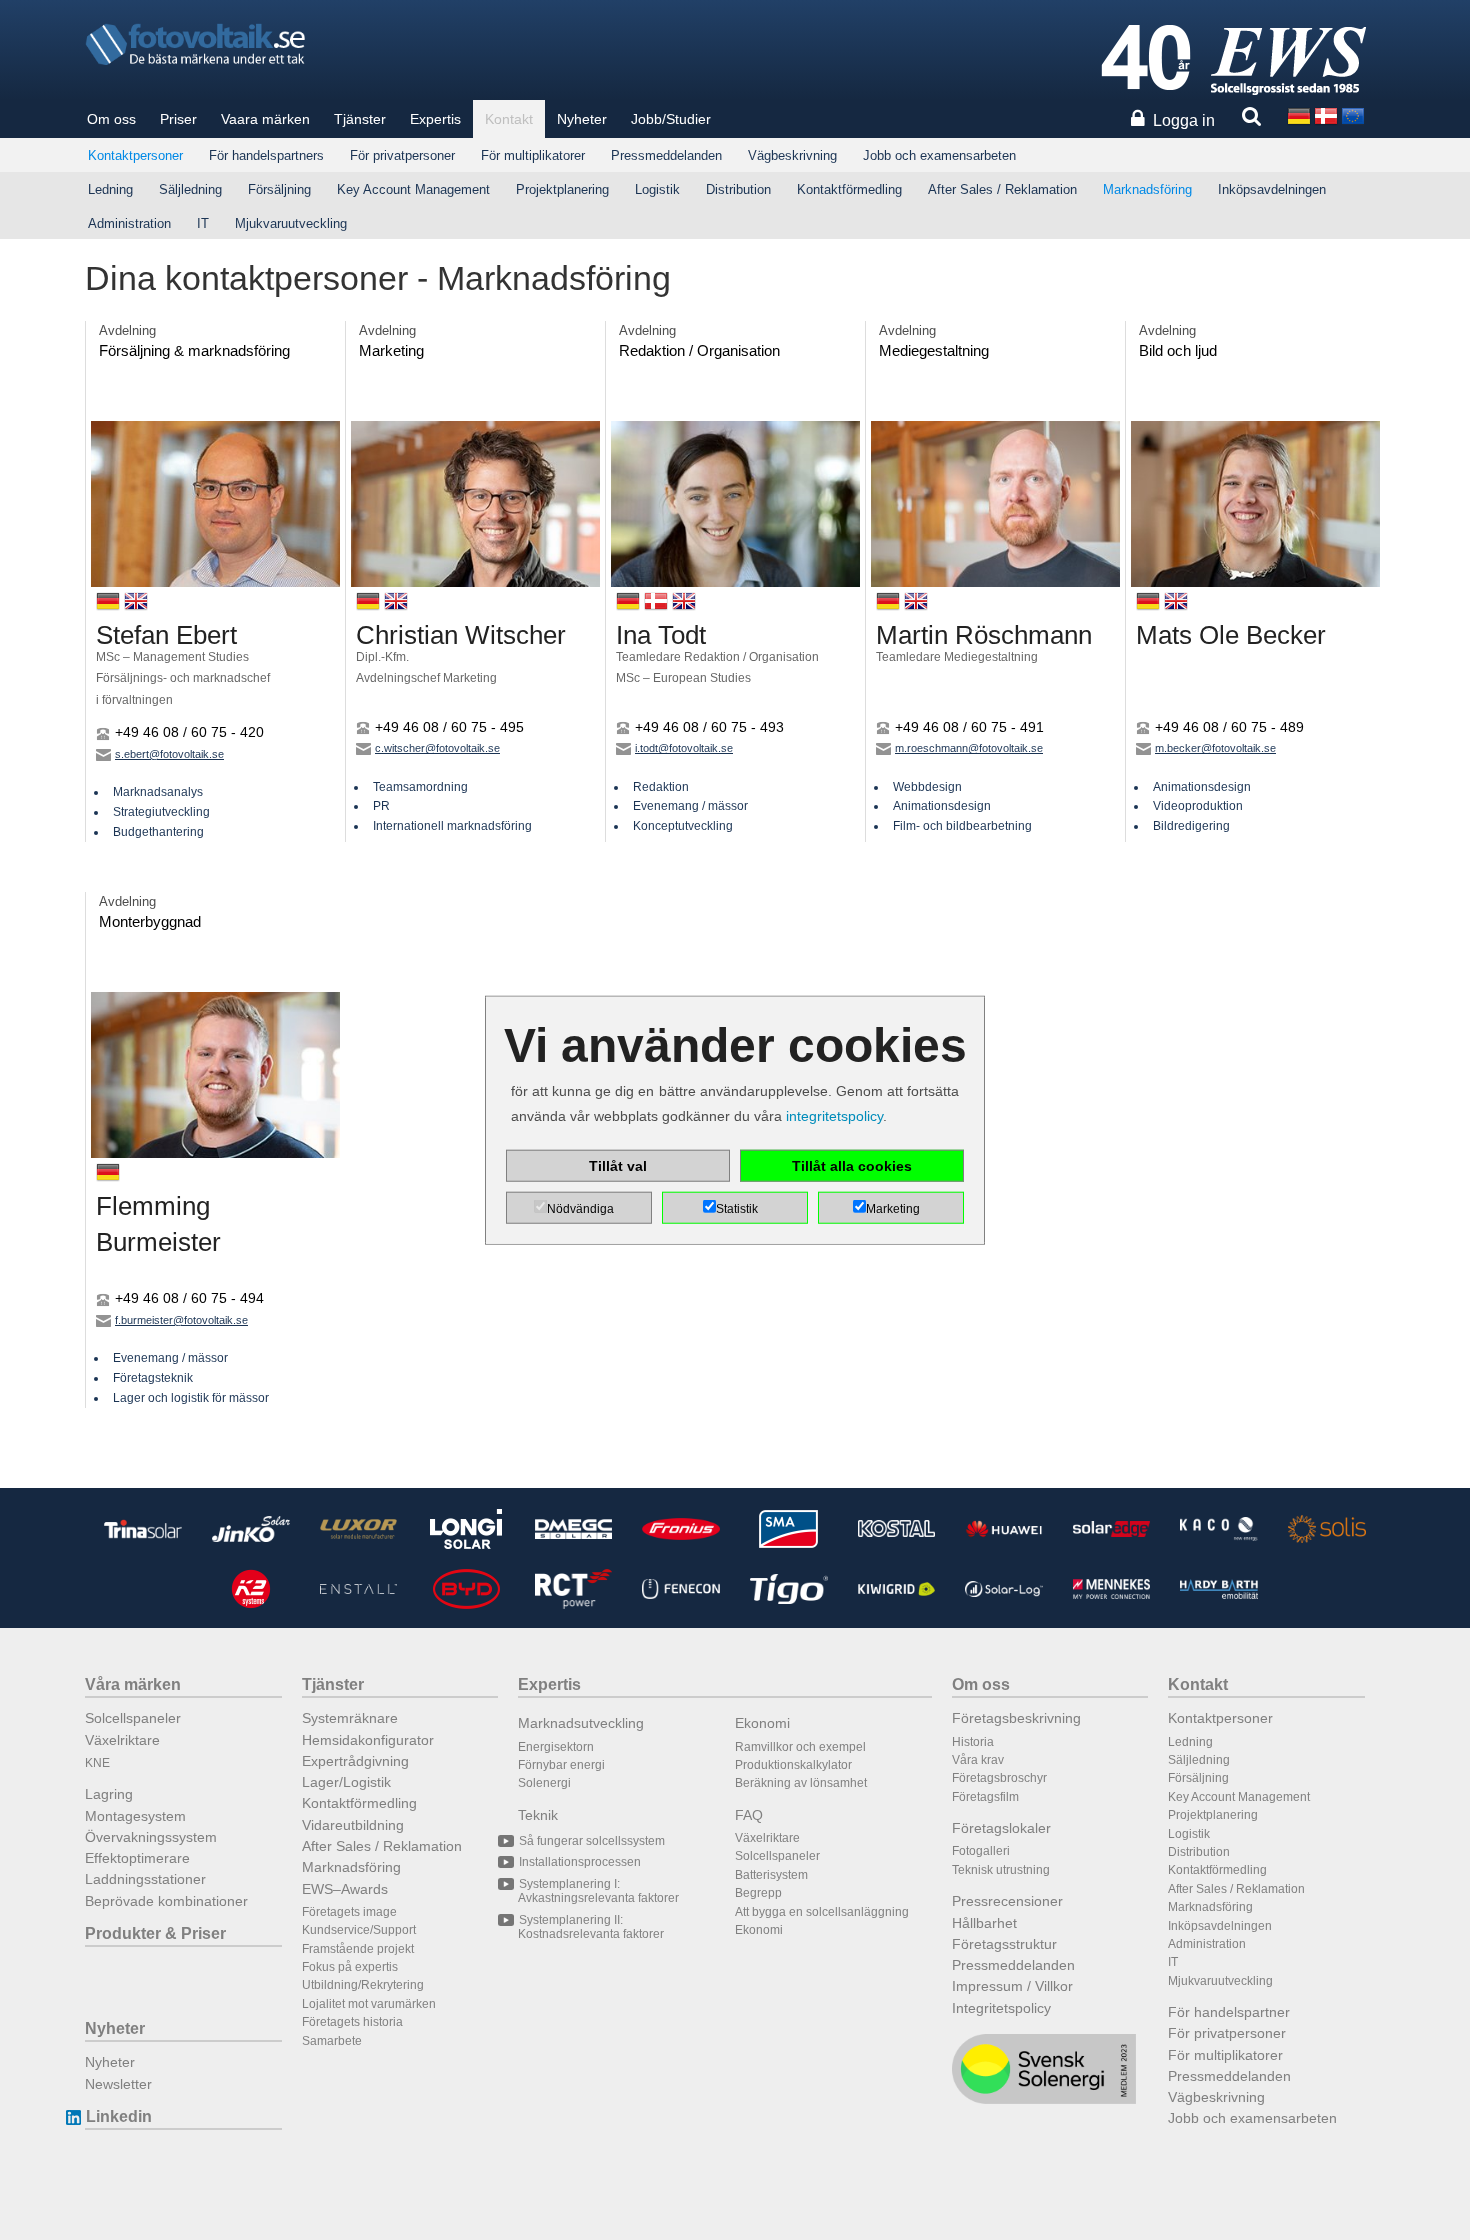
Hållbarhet (984, 1923)
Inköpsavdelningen (1272, 189)
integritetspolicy (834, 1116)
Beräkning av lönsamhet (801, 1783)
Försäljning (279, 189)
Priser (178, 119)
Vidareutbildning (353, 1825)
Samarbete (332, 2041)
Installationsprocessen (580, 1862)
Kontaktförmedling (849, 189)
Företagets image (349, 1912)
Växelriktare (122, 1740)
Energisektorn (556, 1747)
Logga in (1184, 120)
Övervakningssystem (151, 1837)
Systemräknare (350, 1718)
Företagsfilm (985, 1797)
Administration (129, 223)
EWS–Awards (345, 1889)
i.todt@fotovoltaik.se (684, 748)
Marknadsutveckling (581, 1723)
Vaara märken (265, 119)
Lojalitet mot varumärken (369, 2004)
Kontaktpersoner (135, 155)
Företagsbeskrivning (1016, 1718)
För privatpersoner (402, 155)
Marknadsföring (1147, 189)
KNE (97, 1763)
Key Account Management (413, 189)
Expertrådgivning (355, 1761)
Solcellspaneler (133, 1718)
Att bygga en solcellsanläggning (822, 1912)
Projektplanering (562, 189)
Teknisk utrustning (1001, 1870)
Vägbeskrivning (792, 155)
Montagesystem (135, 1816)
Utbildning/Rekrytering (363, 1985)
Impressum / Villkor (1012, 1986)
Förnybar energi (561, 1765)
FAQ (749, 1815)
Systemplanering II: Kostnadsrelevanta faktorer (591, 1927)
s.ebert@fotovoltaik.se (169, 754)
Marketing (893, 1208)
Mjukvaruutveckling (291, 223)
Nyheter (582, 119)
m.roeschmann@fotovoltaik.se (969, 748)
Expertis (435, 119)
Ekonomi (762, 1723)
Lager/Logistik (346, 1782)
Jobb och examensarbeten (939, 155)
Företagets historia (352, 2022)
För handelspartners (266, 155)
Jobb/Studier (671, 119)
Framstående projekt (358, 1949)
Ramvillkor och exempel (800, 1747)
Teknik (538, 1815)
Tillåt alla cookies (852, 1165)
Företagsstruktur (1004, 1944)
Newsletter (118, 2084)
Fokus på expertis (350, 1967)
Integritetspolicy (1001, 2008)
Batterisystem (771, 1875)
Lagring (109, 1794)
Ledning (110, 189)
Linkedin (119, 2116)
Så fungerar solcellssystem (592, 1841)
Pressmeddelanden (666, 155)
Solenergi (544, 1783)
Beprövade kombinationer (166, 1901)
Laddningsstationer (145, 1879)
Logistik (657, 189)
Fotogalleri (981, 1851)
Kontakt (509, 119)
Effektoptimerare (137, 1858)
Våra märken (133, 1684)
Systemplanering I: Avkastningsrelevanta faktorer (598, 1891)
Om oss (111, 119)
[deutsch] (1299, 114)
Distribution (738, 189)
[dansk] (1326, 114)
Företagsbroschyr (999, 1778)
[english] (1353, 114)
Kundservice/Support (359, 1930)
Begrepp (758, 1893)
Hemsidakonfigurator (368, 1740)
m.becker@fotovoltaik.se (1215, 748)
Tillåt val (618, 1165)
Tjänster (360, 119)
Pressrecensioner (1007, 1901)
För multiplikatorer (533, 155)
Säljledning (190, 189)
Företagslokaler (1001, 1828)
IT (203, 223)
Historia (973, 1742)
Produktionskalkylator (793, 1765)
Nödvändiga (580, 1208)
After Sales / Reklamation (1002, 189)
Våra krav (978, 1760)
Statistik (737, 1208)
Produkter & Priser (155, 1933)
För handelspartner (1229, 2012)
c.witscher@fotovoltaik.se (437, 748)
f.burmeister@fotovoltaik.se (181, 1320)
